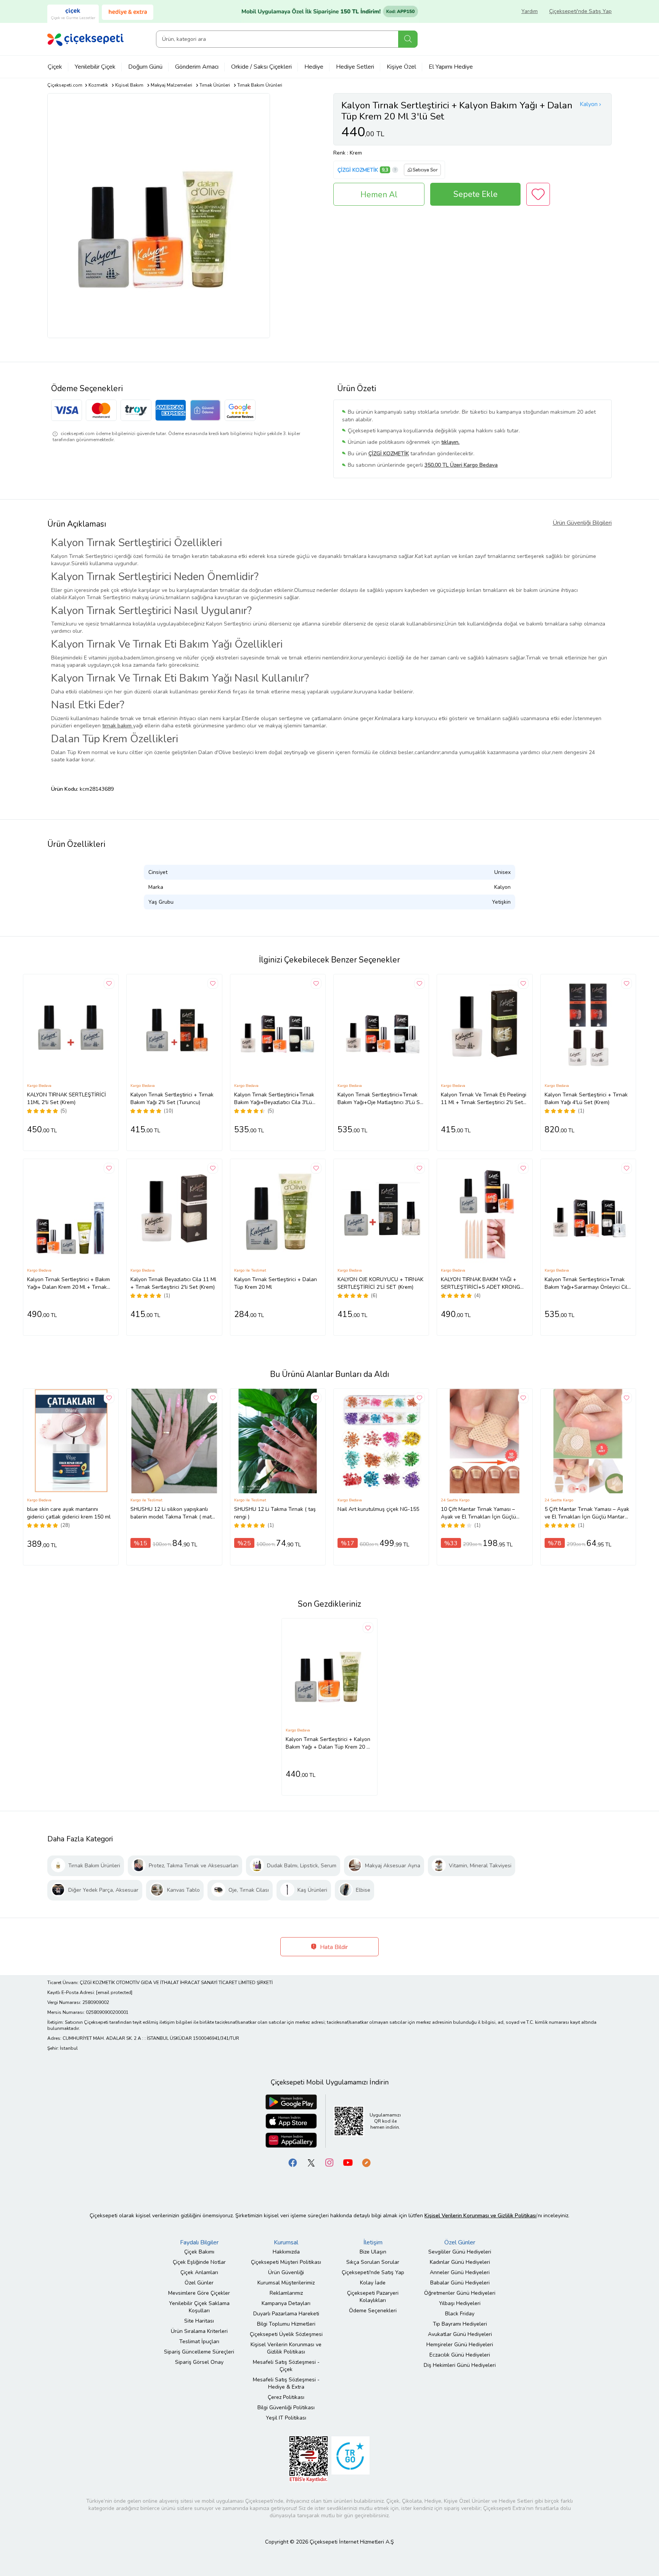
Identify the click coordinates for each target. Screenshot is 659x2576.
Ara (408, 39)
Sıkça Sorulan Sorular (373, 2262)
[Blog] (366, 2162)
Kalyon (589, 104)
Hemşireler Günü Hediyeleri (460, 2345)
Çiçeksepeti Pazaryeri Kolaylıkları (373, 2297)
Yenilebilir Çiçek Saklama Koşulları (199, 2307)
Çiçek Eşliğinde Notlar (199, 2262)
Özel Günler (199, 2283)
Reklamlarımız (286, 2293)
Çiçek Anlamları (199, 2272)
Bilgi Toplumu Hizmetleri (286, 2324)
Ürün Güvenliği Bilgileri (582, 523)
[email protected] (114, 1992)
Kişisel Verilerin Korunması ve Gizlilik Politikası (286, 2348)
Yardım (530, 11)
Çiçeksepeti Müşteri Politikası (286, 2262)
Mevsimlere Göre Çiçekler (199, 2293)
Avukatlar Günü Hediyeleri (460, 2334)
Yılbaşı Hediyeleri (460, 2303)
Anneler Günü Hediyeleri (460, 2272)
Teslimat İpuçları (199, 2341)
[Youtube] (348, 2162)
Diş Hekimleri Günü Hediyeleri (460, 2365)
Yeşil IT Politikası (286, 2418)
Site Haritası (199, 2321)
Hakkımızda (286, 2252)
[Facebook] (293, 2162)
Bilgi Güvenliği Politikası (286, 2408)
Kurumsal (286, 2242)
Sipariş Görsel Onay (199, 2362)
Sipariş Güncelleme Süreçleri (199, 2352)
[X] (311, 2162)
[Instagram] (329, 2162)
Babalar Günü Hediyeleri (460, 2283)
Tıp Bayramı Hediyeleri (460, 2324)
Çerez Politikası (286, 2397)
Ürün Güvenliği (286, 2272)
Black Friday (460, 2314)
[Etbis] (309, 2459)
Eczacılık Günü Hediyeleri (460, 2355)
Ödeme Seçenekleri (373, 2311)
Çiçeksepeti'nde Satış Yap (580, 11)
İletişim (373, 2242)
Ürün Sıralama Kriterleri (199, 2331)
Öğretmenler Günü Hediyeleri (460, 2293)
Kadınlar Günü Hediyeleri (460, 2262)
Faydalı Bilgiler (199, 2242)
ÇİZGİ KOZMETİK (358, 170)
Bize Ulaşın (373, 2252)
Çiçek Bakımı (199, 2252)
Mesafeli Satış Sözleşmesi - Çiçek (286, 2366)
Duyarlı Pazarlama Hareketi (286, 2314)
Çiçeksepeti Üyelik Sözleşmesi (286, 2334)
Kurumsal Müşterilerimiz (286, 2283)
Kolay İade (373, 2283)
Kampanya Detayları (286, 2303)
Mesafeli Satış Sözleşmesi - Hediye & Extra (286, 2383)
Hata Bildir (333, 1947)
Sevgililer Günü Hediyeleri (460, 2252)
